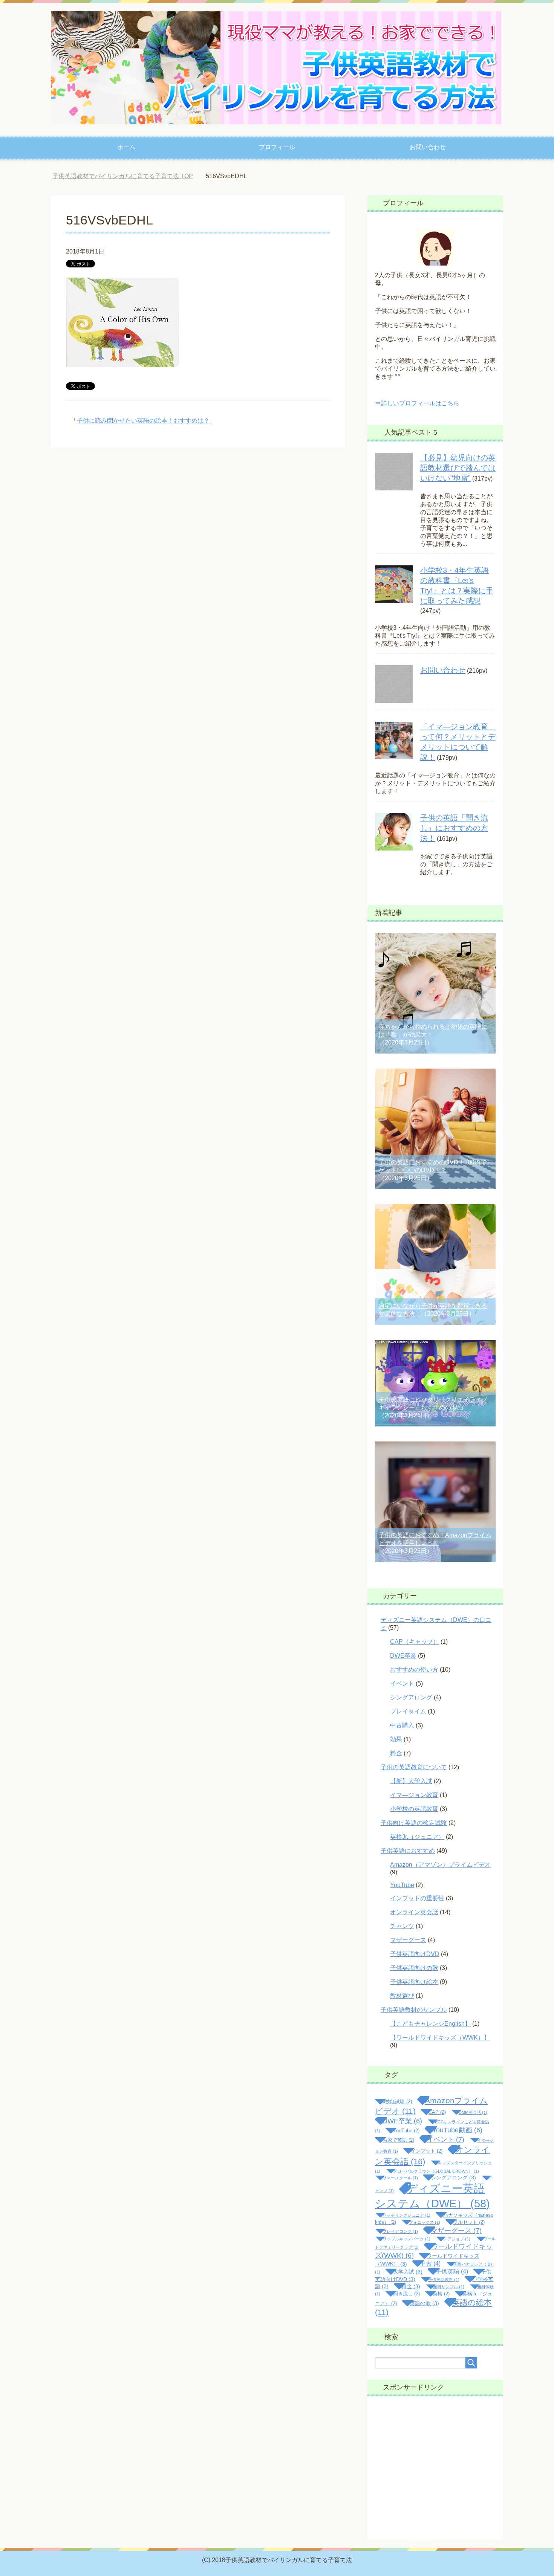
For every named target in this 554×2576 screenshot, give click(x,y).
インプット (427, 2151)
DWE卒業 (403, 1656)
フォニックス (425, 2222)
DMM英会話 (473, 2112)
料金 (396, 1753)
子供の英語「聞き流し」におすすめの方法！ (454, 828)
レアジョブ (457, 2239)
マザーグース (408, 1940)
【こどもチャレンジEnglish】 (430, 2024)
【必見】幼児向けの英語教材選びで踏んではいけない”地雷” (458, 468)
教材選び (402, 1996)
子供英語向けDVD (415, 1954)
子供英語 (452, 2271)
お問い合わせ (428, 147)
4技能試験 (397, 2102)
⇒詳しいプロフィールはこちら (417, 403)
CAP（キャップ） (415, 1642)
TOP (128, 176)
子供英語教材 (444, 2280)
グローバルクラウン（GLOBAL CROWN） (436, 2171)
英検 (441, 2294)
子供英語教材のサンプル (414, 2010)
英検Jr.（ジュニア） (417, 1837)
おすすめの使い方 (414, 1670)
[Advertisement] (435, 2468)
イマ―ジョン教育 (414, 1795)
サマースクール (400, 2178)
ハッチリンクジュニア (406, 2215)
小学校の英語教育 (414, 1809)
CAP (437, 2112)
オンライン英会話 (414, 1912)
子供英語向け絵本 (414, 1982)
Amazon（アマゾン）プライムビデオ (440, 1865)
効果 (396, 1739)
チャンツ (402, 1926)
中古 (430, 2264)
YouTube (402, 1885)
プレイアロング (400, 2231)
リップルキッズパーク (406, 2239)
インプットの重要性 (417, 1898)
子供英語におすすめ (408, 1851)
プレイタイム (408, 1711)
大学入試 (408, 2272)
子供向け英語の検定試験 (414, 1823)
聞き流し (406, 2294)
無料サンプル (449, 2287)
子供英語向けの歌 (414, 1968)
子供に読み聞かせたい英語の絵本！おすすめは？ (143, 421)
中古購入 (402, 1725)
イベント (402, 1683)
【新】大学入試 (411, 1781)
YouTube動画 (457, 2130)
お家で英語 (398, 2140)
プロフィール (277, 147)
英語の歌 (424, 2303)
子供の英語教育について (414, 1767)
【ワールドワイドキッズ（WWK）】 (440, 2038)
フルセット (469, 2222)
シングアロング (411, 1697)
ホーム (126, 147)
